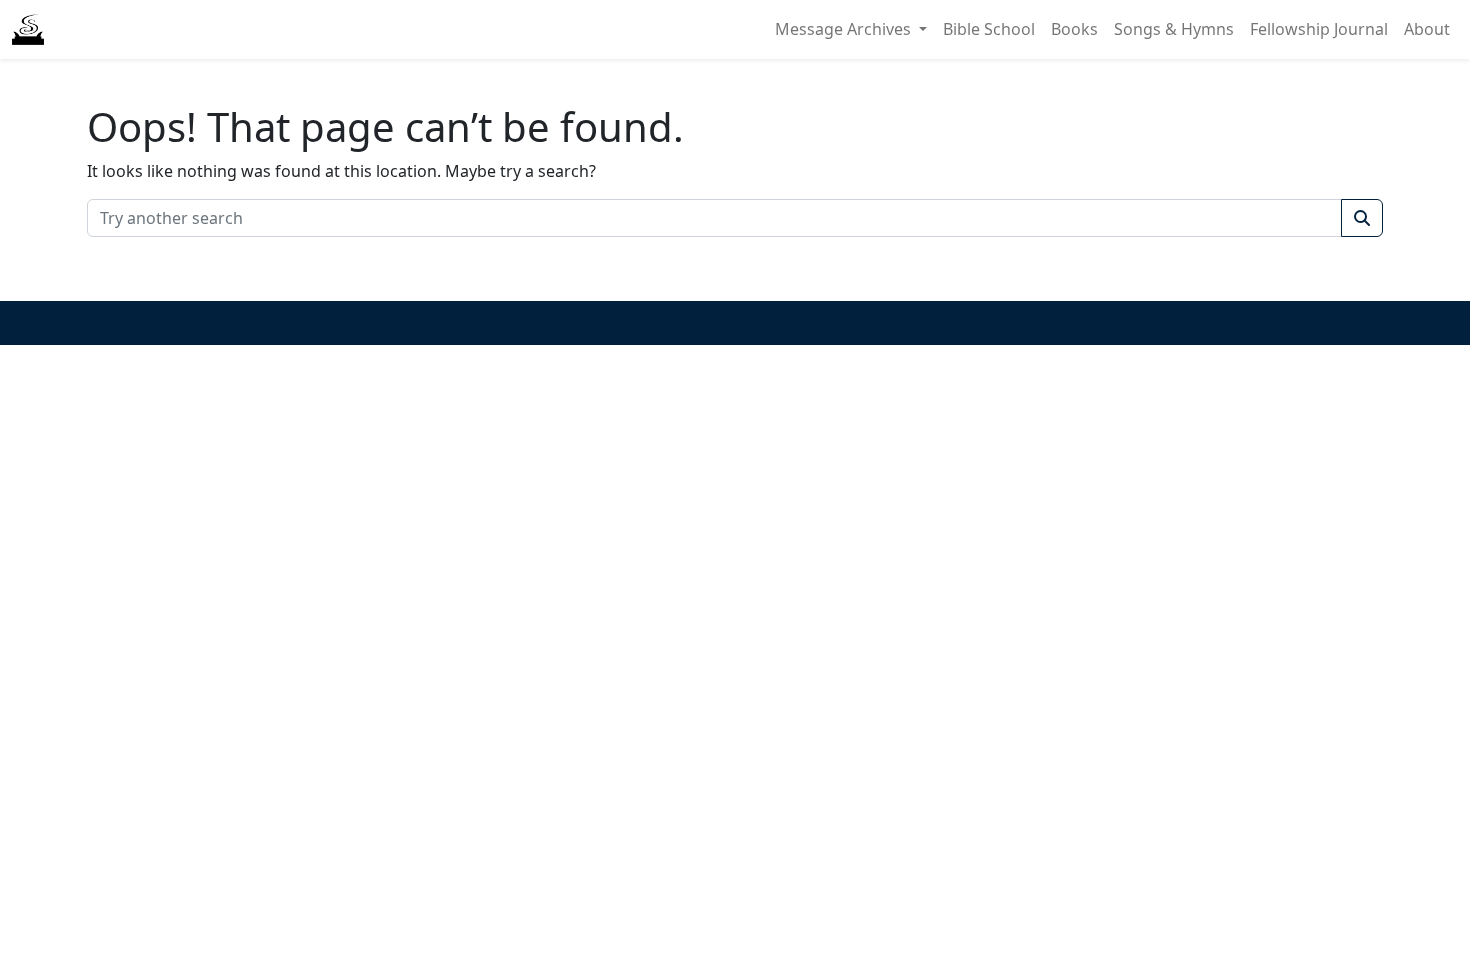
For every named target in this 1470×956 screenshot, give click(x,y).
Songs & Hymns (1174, 29)
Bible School (989, 29)
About (1427, 29)
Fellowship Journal (1319, 29)
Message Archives (845, 29)
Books (1074, 29)
